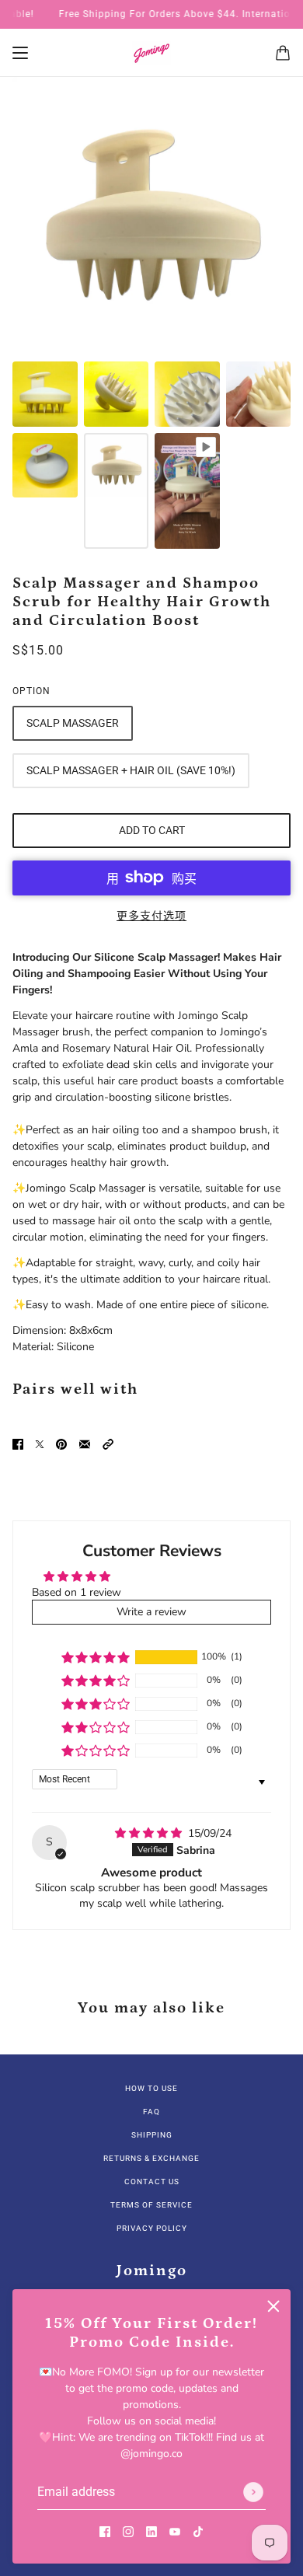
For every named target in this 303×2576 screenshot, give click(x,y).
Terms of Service (151, 2205)
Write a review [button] (151, 1612)
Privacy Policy (152, 2228)
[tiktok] (198, 2531)
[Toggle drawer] (20, 53)
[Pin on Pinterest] (61, 1444)
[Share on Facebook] (18, 1444)
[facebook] (105, 2531)
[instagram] (128, 2531)
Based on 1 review (77, 1592)
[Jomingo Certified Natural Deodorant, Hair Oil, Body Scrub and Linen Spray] (151, 53)
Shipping (152, 2135)
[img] (150, 1833)
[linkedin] (151, 2531)
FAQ (151, 2112)
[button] (108, 1444)
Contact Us (152, 2182)
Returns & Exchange (151, 2158)
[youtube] (175, 2531)
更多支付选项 (151, 916)
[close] (273, 2306)
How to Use (151, 2088)
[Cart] (283, 53)
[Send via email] (85, 1444)
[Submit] (253, 2492)
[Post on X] (40, 1444)
